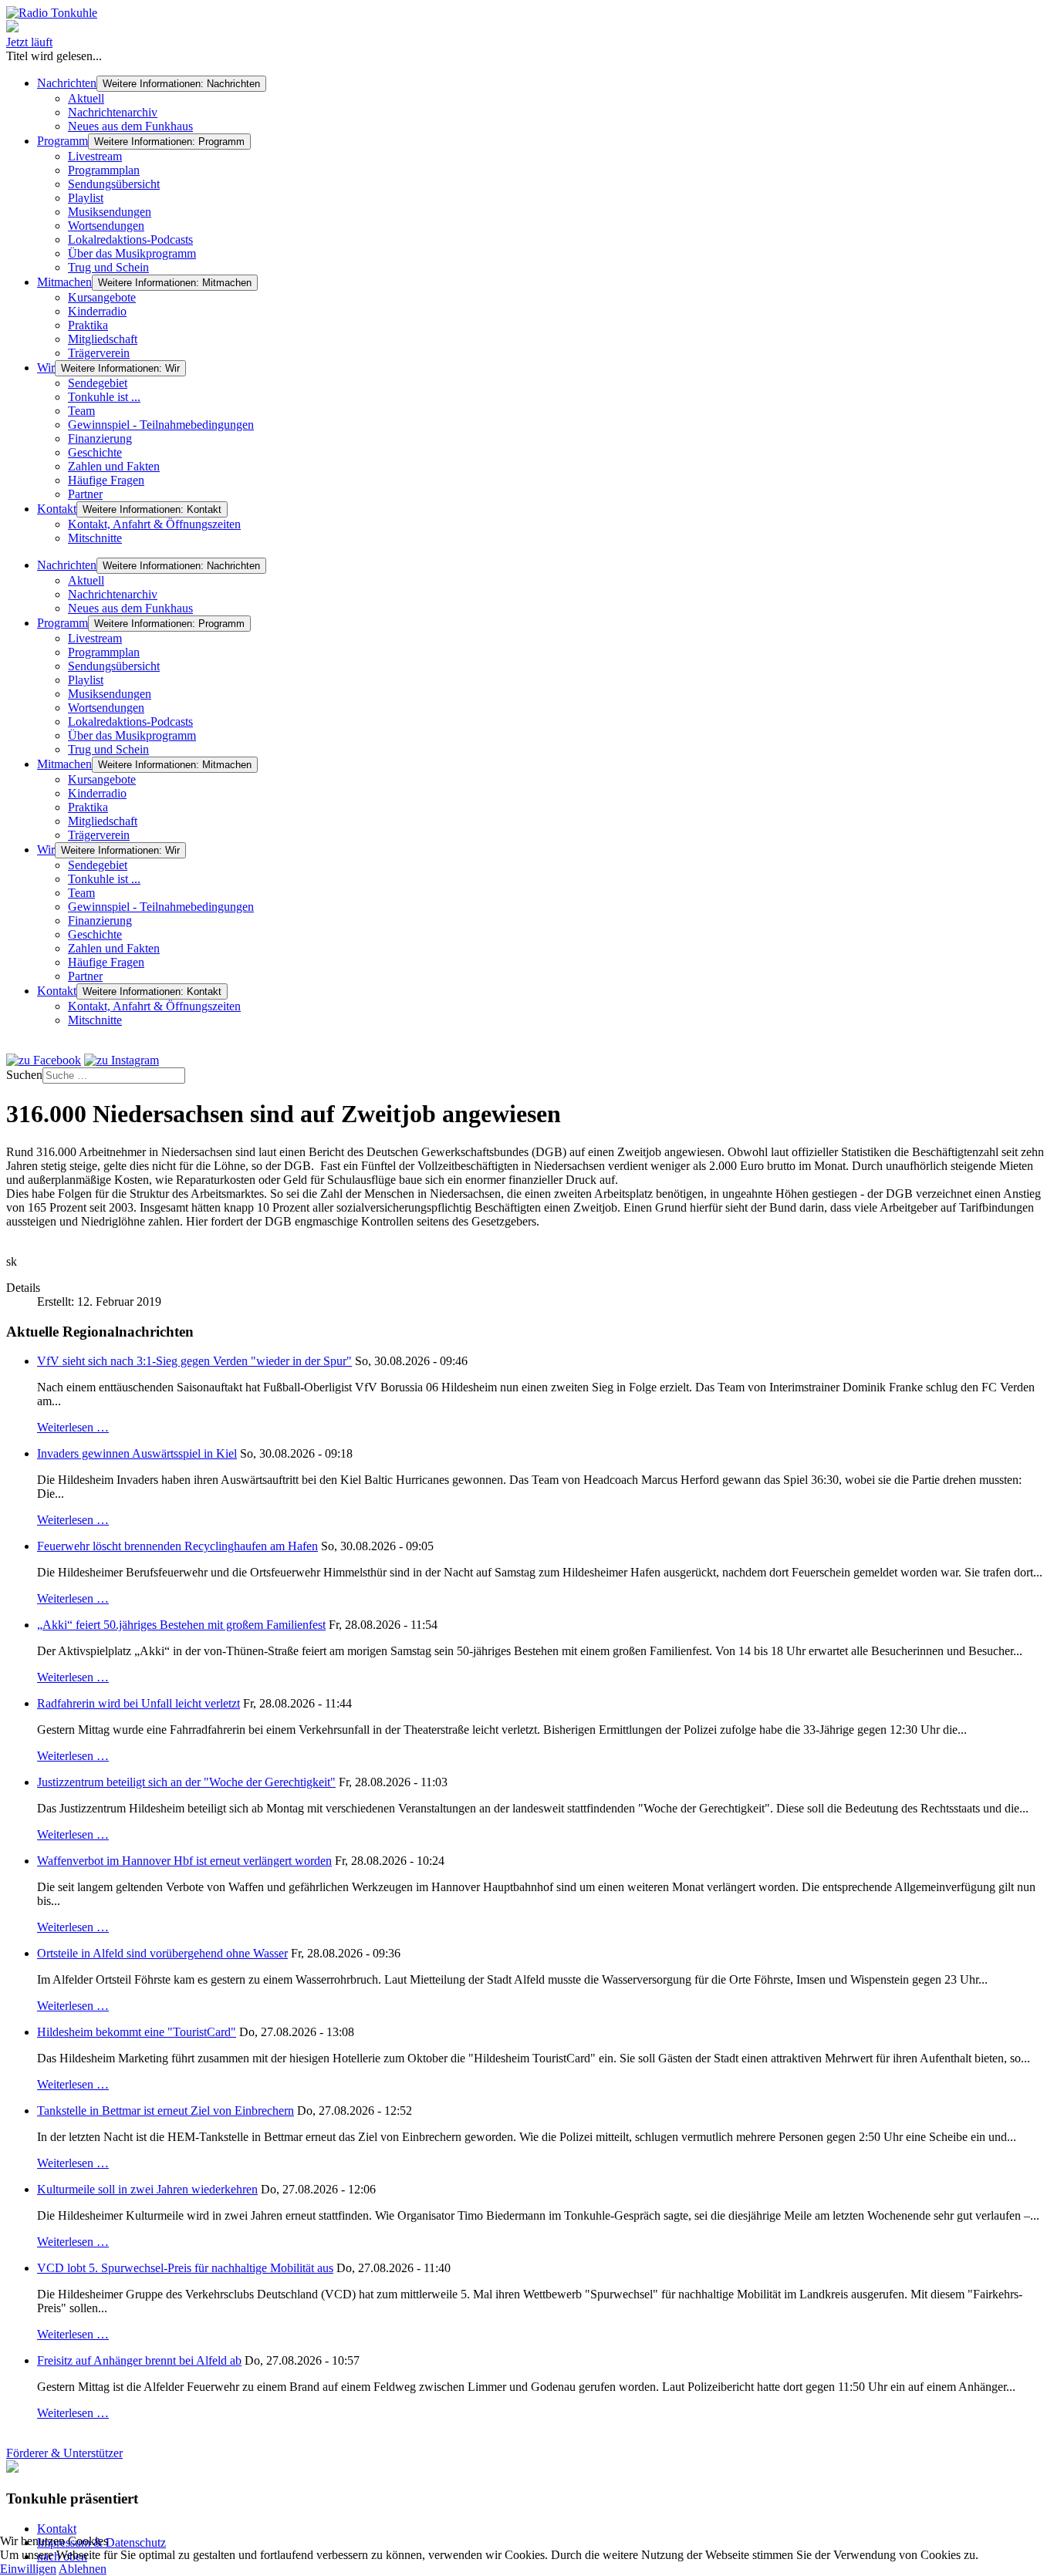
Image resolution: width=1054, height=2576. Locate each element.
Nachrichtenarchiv (113, 112)
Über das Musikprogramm (132, 253)
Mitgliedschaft (103, 339)
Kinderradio (97, 311)
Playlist (86, 198)
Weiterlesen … (73, 1427)
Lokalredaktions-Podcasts (130, 239)
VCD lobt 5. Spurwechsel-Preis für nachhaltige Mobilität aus (185, 2268)
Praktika (88, 325)
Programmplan (104, 170)
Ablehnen (83, 2569)
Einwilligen (28, 2569)
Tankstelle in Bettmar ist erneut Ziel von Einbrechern (166, 2111)
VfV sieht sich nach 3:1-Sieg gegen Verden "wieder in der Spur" (194, 1361)
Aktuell (86, 98)
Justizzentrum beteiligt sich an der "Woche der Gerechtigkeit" (186, 1782)
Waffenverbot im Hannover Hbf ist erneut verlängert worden (184, 1861)
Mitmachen (64, 282)
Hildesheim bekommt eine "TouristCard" (137, 2032)
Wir (46, 368)
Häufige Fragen (106, 480)
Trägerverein (99, 353)
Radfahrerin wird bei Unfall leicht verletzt (139, 1703)
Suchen (24, 1075)
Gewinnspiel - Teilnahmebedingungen (161, 425)
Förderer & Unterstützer (64, 2453)
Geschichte (95, 452)
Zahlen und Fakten (114, 466)
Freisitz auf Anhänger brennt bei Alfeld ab (139, 2360)
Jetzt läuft (29, 42)
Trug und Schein (108, 267)
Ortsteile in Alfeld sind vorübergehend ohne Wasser (162, 1953)
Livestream (95, 156)
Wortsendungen (106, 226)
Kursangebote (102, 297)
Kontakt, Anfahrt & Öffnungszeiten (154, 524)
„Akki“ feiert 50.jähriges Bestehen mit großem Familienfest (181, 1625)
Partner (85, 494)
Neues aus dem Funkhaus (130, 126)
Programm (62, 141)
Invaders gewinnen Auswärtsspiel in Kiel (137, 1453)
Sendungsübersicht (114, 184)
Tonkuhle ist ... (104, 397)
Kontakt (57, 509)
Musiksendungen (110, 212)
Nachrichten (67, 83)
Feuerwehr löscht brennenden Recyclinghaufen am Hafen (177, 1546)
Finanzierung (100, 438)
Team (81, 411)
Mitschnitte (95, 538)
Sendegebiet (98, 383)
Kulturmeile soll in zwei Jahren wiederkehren (147, 2189)
